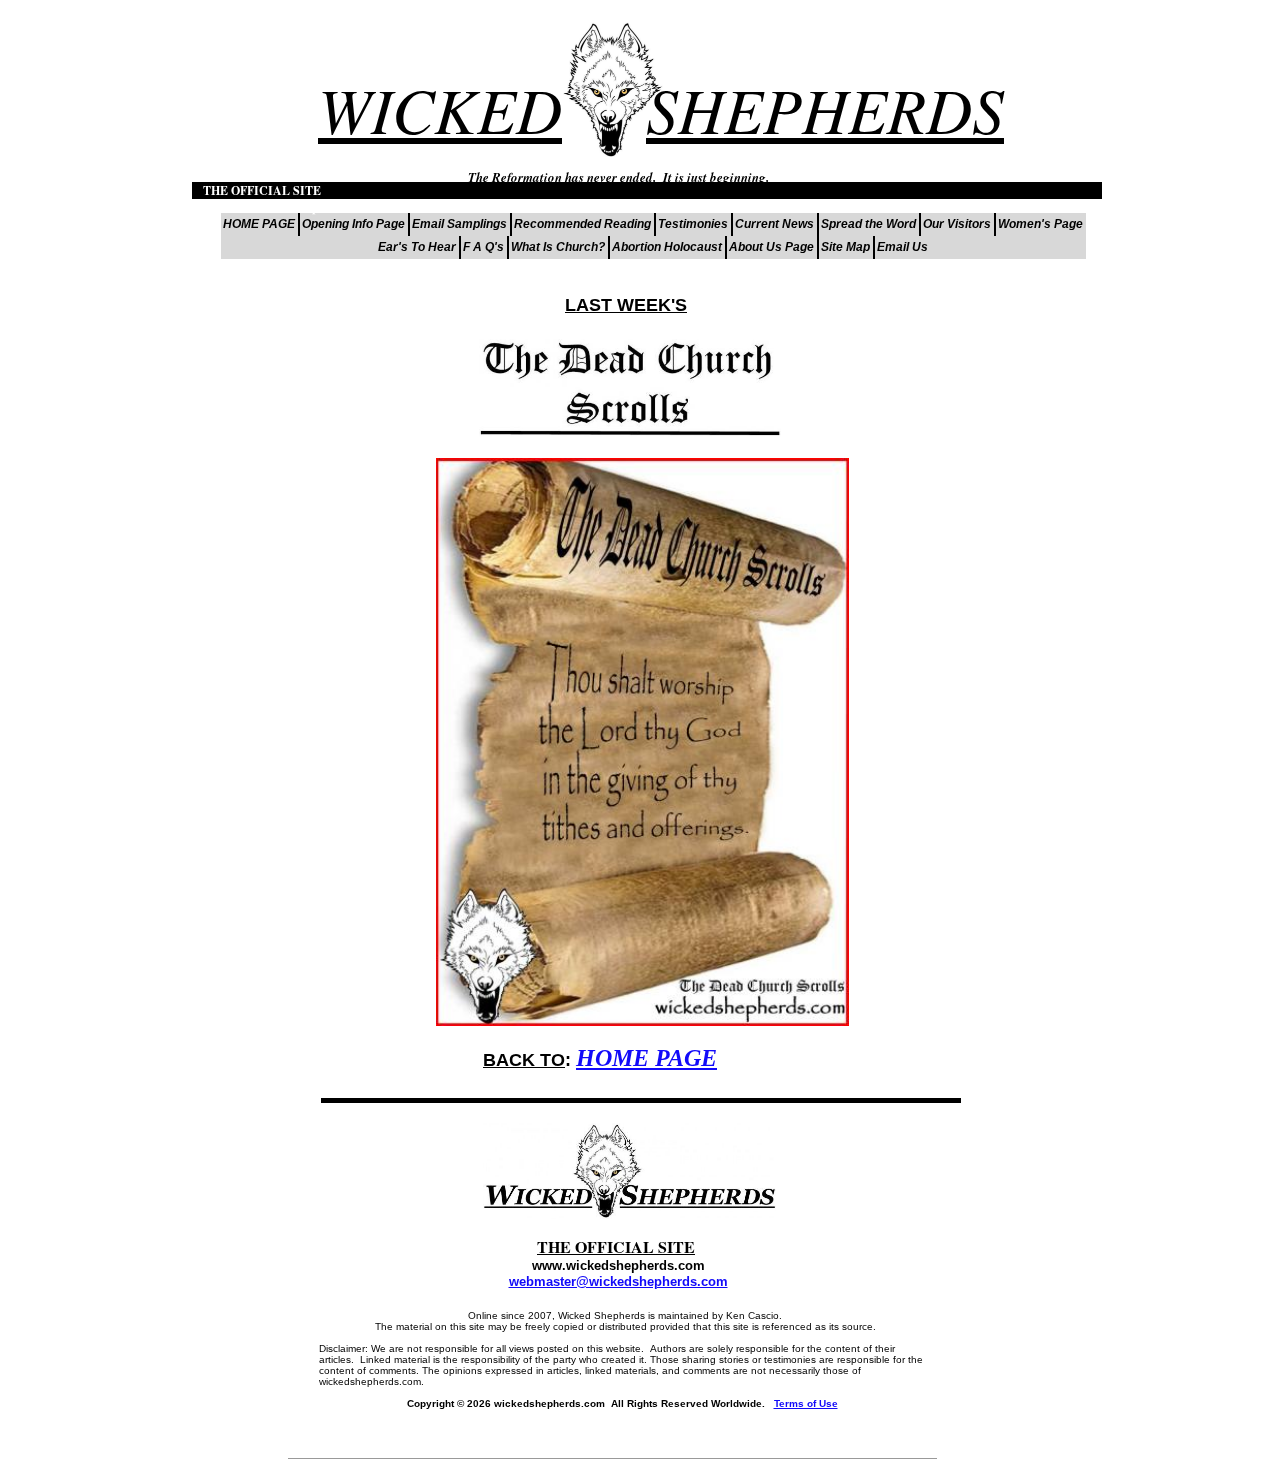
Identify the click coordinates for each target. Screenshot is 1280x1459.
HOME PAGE (646, 1058)
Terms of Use (806, 1403)
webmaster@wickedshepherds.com (618, 1281)
